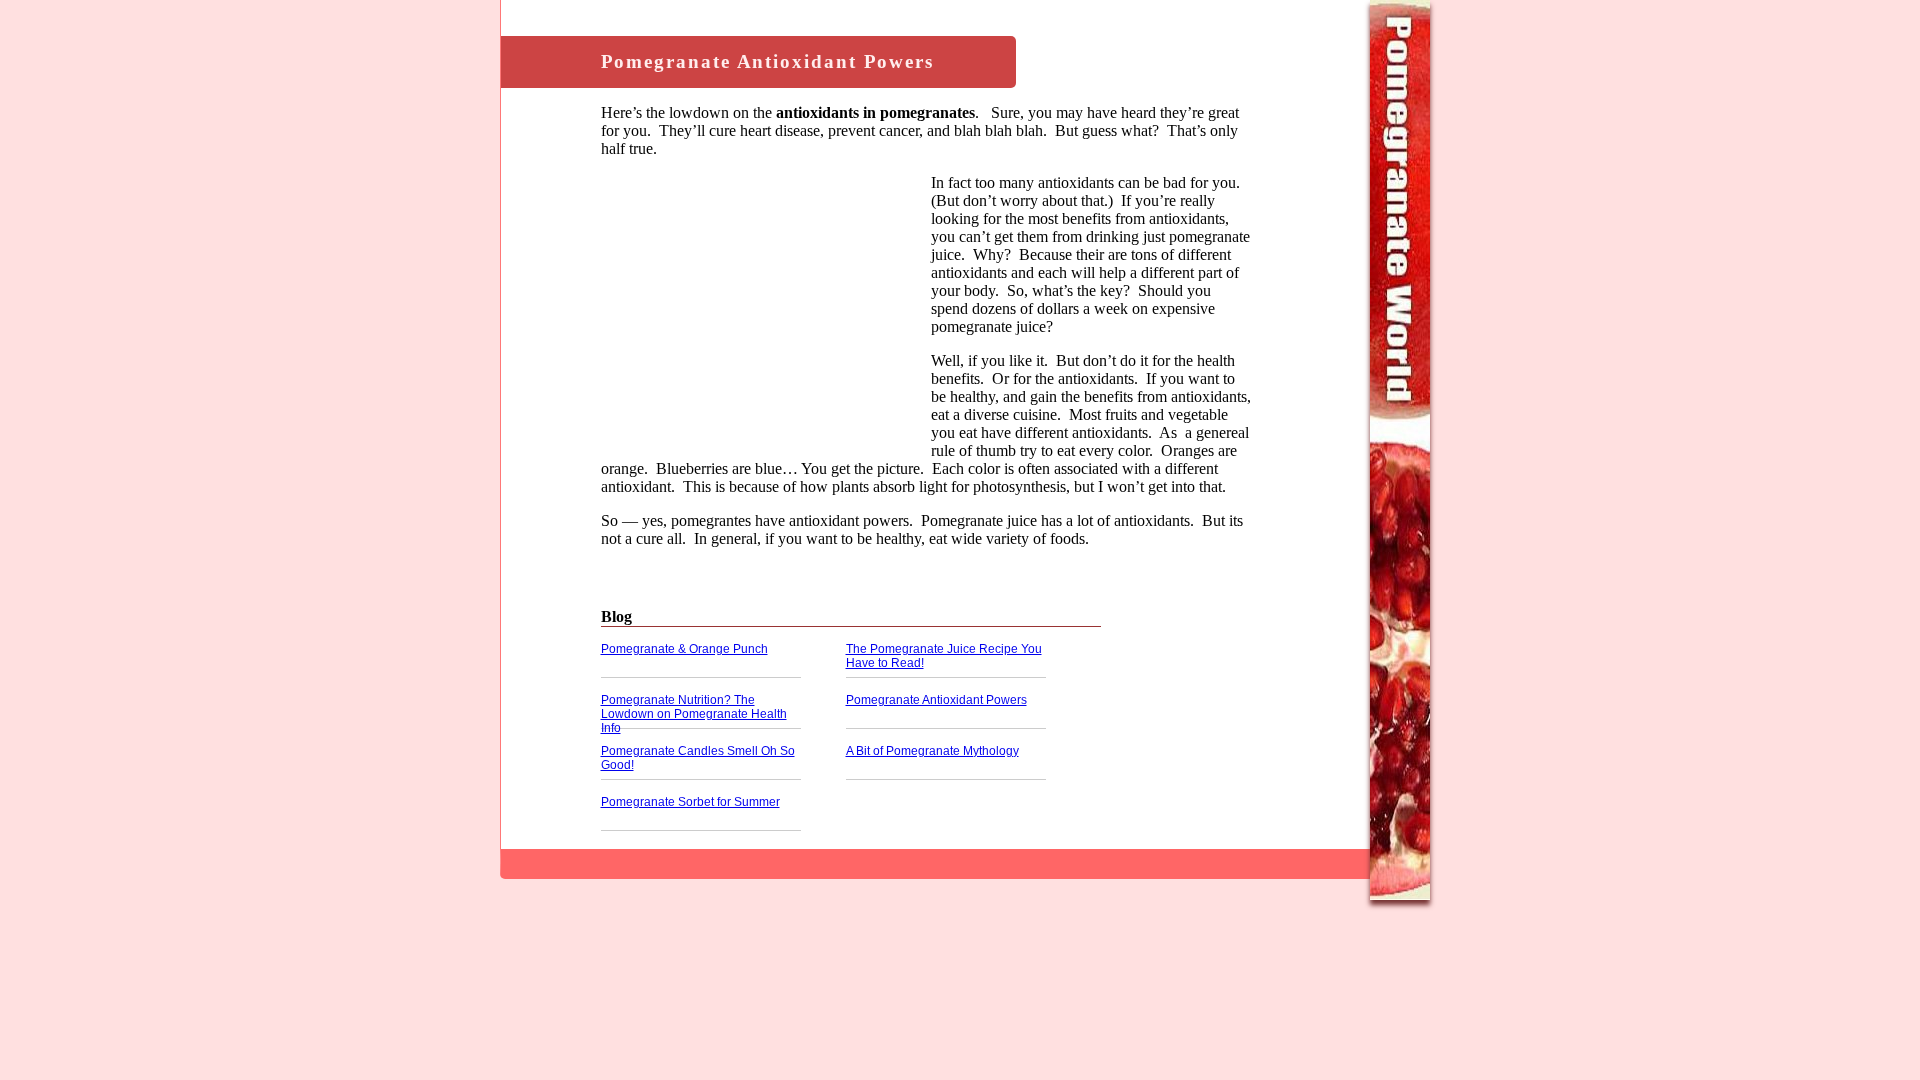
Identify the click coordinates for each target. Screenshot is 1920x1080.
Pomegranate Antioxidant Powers (936, 700)
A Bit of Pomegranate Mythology (932, 751)
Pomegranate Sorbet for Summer (690, 802)
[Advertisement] (766, 314)
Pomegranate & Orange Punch (684, 649)
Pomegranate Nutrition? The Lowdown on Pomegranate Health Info (694, 714)
